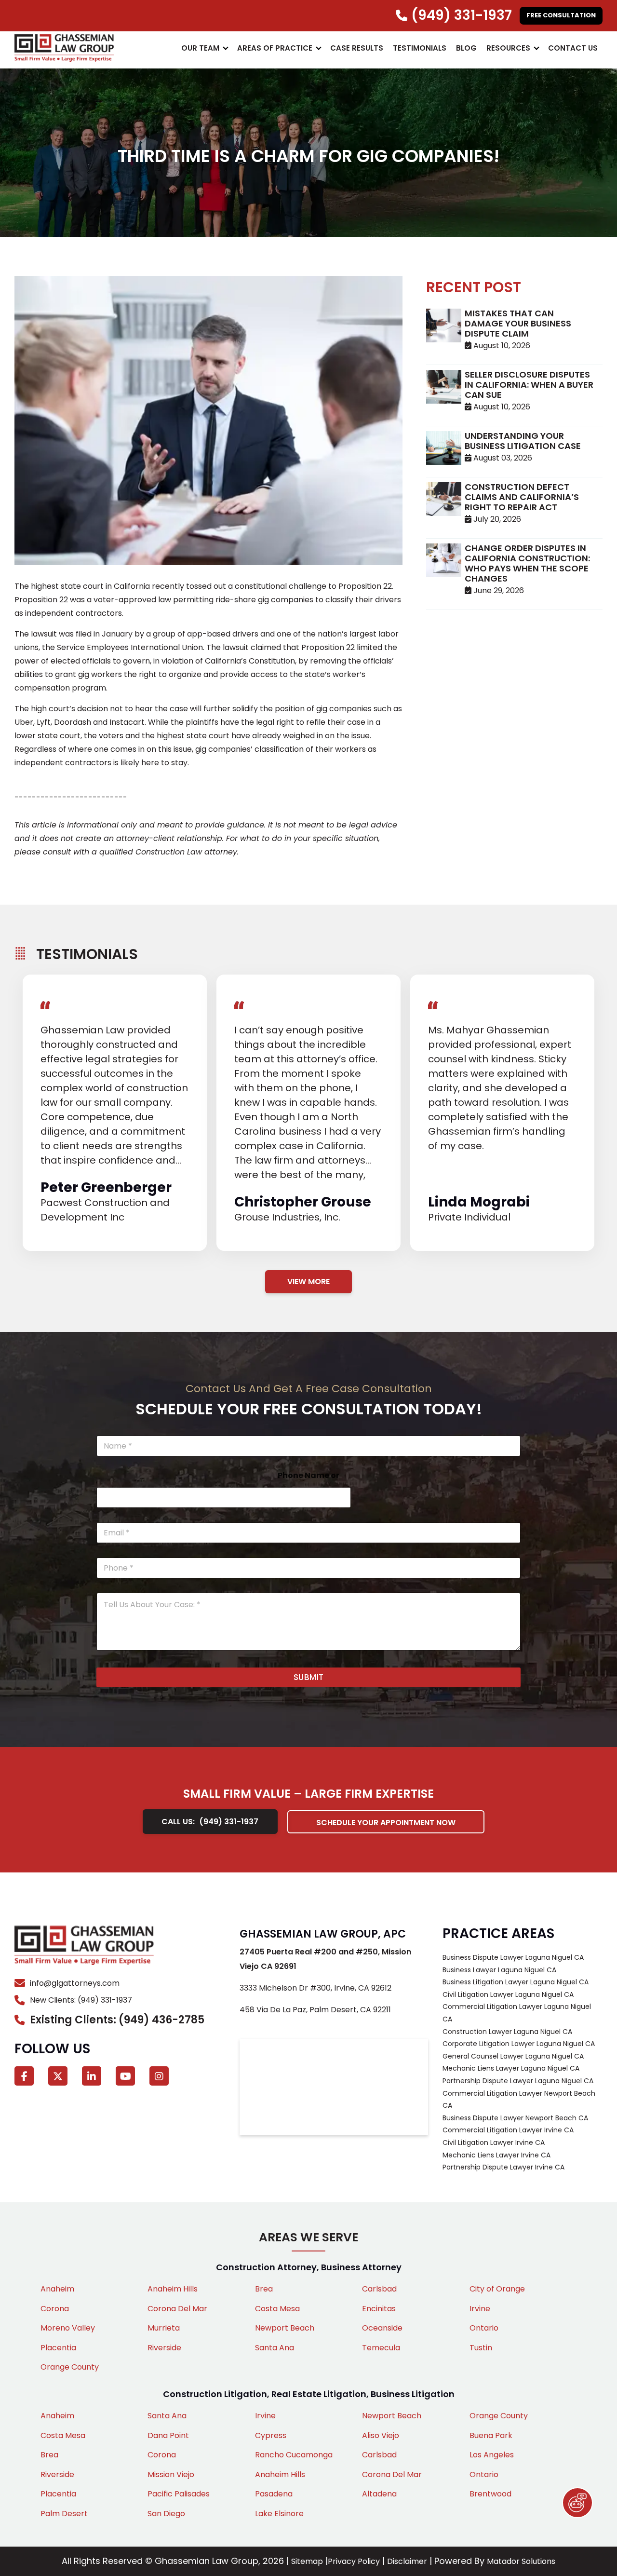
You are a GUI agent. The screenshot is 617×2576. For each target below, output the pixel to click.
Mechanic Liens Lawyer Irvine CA (496, 2155)
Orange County (70, 2367)
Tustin (481, 2348)
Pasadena (274, 2494)
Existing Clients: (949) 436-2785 (117, 2020)
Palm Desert (64, 2514)
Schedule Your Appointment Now (386, 1823)
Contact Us (573, 48)
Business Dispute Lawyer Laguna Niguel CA (513, 1957)
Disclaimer (407, 2561)
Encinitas (379, 2309)
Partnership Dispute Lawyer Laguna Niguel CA (518, 2081)
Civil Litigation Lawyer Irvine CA (494, 2142)
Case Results (357, 48)
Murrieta (164, 2328)
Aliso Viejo (381, 2435)
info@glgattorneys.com (75, 1983)
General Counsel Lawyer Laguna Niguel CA (513, 2056)
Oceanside (382, 2328)
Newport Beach (285, 2328)
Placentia (58, 2348)
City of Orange (497, 2289)
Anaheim (57, 2289)
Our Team (200, 48)
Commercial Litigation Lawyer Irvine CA (508, 2130)
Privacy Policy (354, 2561)
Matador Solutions (521, 2561)
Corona (55, 2309)
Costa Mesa (277, 2309)
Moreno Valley (68, 2328)
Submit (309, 1677)
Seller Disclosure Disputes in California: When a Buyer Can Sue (529, 385)
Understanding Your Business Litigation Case (523, 441)
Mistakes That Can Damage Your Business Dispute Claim (518, 323)
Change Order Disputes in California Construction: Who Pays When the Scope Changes (527, 563)
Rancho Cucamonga (294, 2455)
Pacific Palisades (179, 2494)
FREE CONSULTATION (561, 15)
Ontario (484, 2328)
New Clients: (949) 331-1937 (81, 2000)
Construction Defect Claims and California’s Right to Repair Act (522, 497)
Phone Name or (308, 1475)
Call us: (210, 1822)
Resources (508, 48)
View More (308, 1281)
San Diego (166, 2514)
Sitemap (307, 2561)
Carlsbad (379, 2289)
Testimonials (420, 48)
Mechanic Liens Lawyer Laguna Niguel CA (511, 2068)
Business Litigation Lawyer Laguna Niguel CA (516, 1982)
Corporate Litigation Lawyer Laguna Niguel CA (519, 2044)
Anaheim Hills (173, 2289)
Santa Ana (275, 2348)
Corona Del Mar (177, 2309)
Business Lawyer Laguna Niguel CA (499, 1970)
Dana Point (168, 2435)
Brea (264, 2289)
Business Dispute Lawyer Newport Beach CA (515, 2118)
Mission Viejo (171, 2474)
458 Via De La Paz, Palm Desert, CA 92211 (315, 2010)
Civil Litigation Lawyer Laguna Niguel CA (508, 1994)
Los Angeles (492, 2455)
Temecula (381, 2348)
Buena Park (491, 2435)
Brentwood (490, 2494)
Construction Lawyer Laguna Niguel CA (507, 2032)
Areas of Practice (275, 48)
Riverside (164, 2348)
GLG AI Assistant (577, 2503)
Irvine (480, 2309)
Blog (466, 48)
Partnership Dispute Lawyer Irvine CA (503, 2167)
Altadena (379, 2494)
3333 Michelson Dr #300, (315, 1988)
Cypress (271, 2435)
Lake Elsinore (279, 2514)
